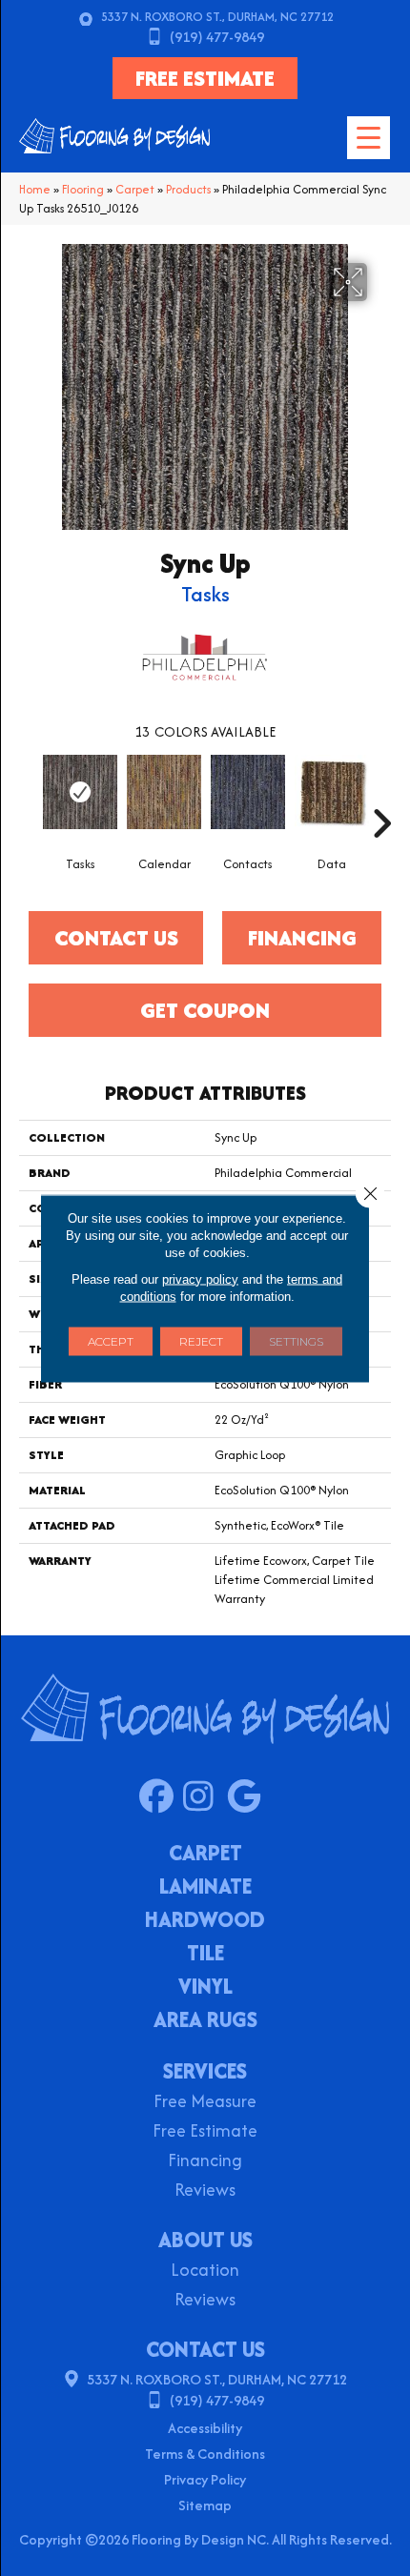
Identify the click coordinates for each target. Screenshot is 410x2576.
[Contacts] (248, 792)
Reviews (205, 2191)
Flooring (83, 189)
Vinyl (205, 1988)
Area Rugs (205, 2021)
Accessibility (205, 2428)
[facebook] (161, 1797)
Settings (296, 1340)
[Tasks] (80, 792)
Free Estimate (205, 2132)
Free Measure (205, 2103)
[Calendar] (164, 792)
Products (188, 189)
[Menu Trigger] (369, 138)
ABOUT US (205, 2240)
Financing (205, 2162)
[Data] (332, 792)
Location (205, 2272)
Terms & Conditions (205, 2454)
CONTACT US (205, 2349)
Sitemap (205, 2505)
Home (35, 189)
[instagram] (205, 1797)
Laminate (205, 1888)
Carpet (135, 189)
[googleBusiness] (248, 1797)
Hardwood (205, 1921)
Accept (111, 1340)
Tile (205, 1955)
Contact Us (116, 938)
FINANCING (302, 938)
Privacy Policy (205, 2479)
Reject (201, 1340)
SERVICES (205, 2071)
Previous (29, 795)
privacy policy (200, 1278)
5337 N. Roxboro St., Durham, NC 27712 (217, 17)
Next (381, 795)
